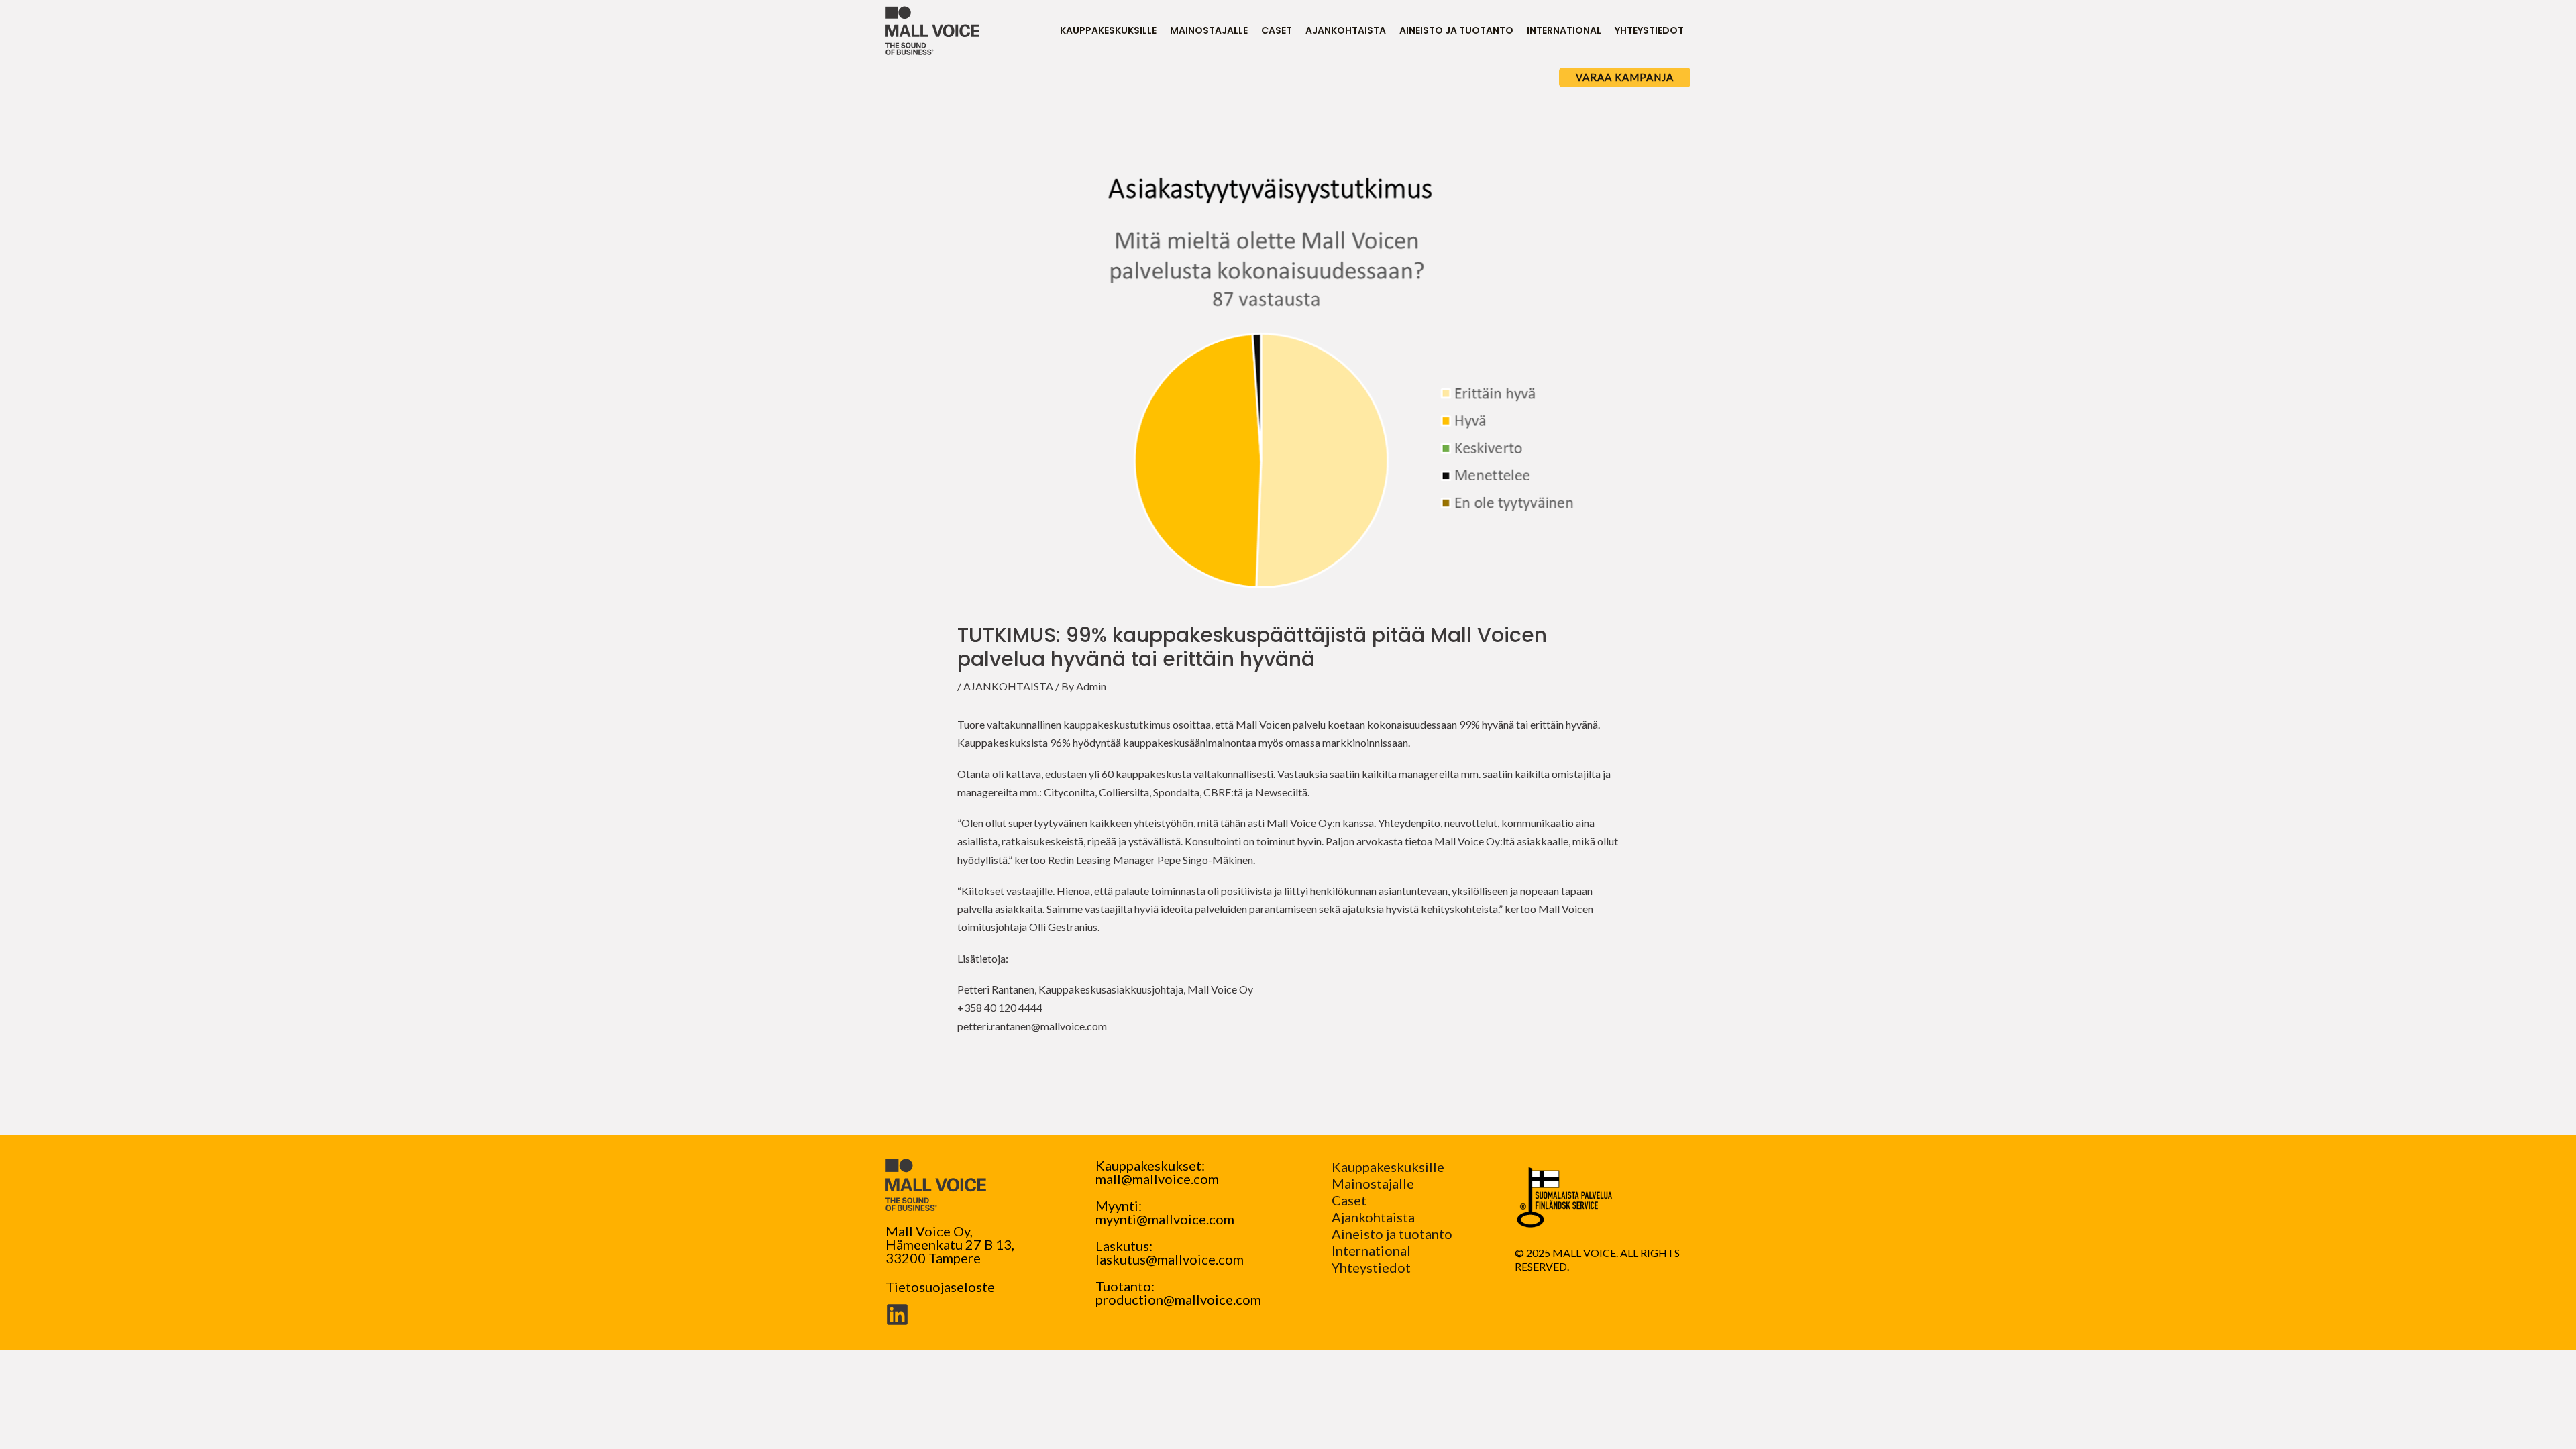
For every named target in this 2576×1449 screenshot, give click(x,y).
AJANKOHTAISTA (1008, 686)
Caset (1349, 1200)
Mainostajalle (1373, 1183)
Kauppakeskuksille (1388, 1167)
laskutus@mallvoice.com (1170, 1259)
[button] (1625, 77)
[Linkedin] (897, 1314)
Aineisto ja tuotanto (1392, 1234)
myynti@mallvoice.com (1165, 1219)
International (1371, 1250)
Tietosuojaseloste (940, 1287)
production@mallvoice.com (1178, 1299)
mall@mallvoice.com (1157, 1179)
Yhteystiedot (1371, 1267)
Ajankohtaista (1373, 1217)
